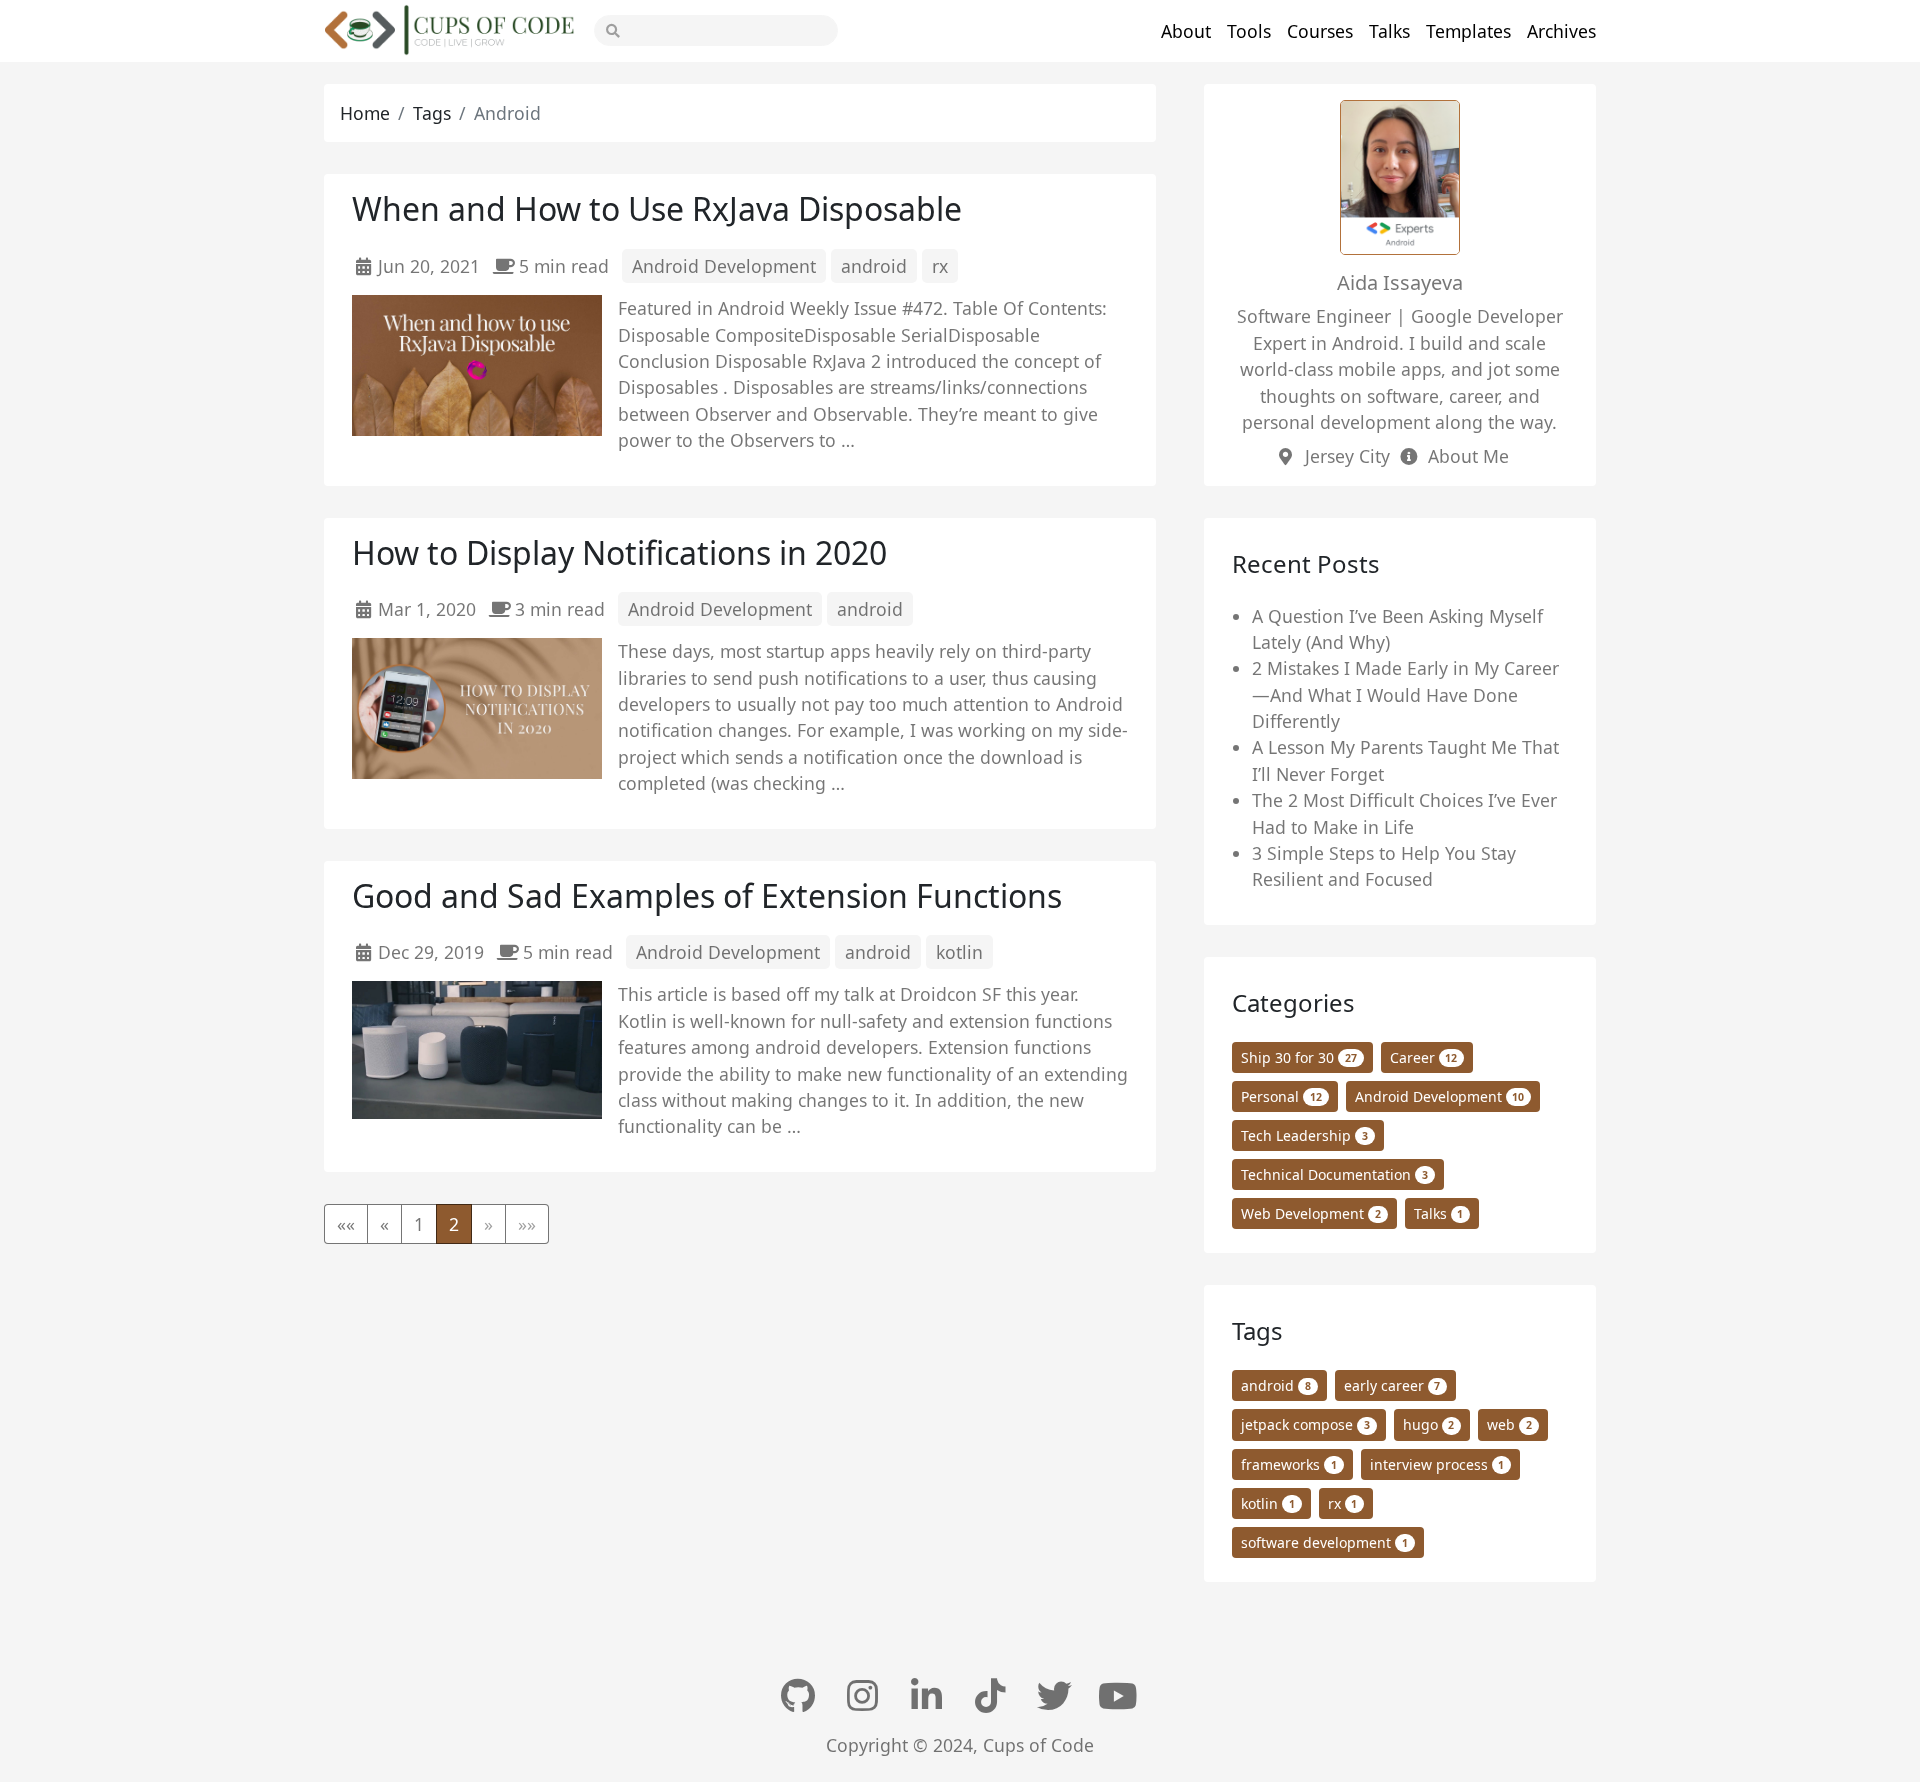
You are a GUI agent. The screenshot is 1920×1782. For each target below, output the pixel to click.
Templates (1468, 31)
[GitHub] (800, 1696)
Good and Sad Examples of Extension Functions (707, 895)
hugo (1429, 1424)
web (1509, 1424)
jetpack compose (1305, 1424)
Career (1424, 1057)
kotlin (959, 952)
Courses (1320, 31)
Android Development (724, 266)
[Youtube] (1120, 1696)
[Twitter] (1056, 1696)
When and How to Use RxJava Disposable (657, 208)
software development (1324, 1542)
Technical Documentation (1334, 1174)
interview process (1437, 1464)
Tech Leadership (1304, 1135)
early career (1392, 1385)
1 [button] (419, 1224)
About (1186, 31)
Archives (1561, 31)
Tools (1249, 31)
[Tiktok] (992, 1696)
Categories (1293, 1002)
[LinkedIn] (928, 1696)
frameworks (1289, 1464)
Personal (1281, 1096)
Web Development (1311, 1213)
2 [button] (454, 1224)
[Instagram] (864, 1696)
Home (365, 113)
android (874, 266)
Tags (432, 113)
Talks (1389, 31)
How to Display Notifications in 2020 (619, 552)
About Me (1468, 456)
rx (940, 266)
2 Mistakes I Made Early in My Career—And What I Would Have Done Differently (1405, 694)
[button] (346, 1224)
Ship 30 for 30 (1299, 1057)
